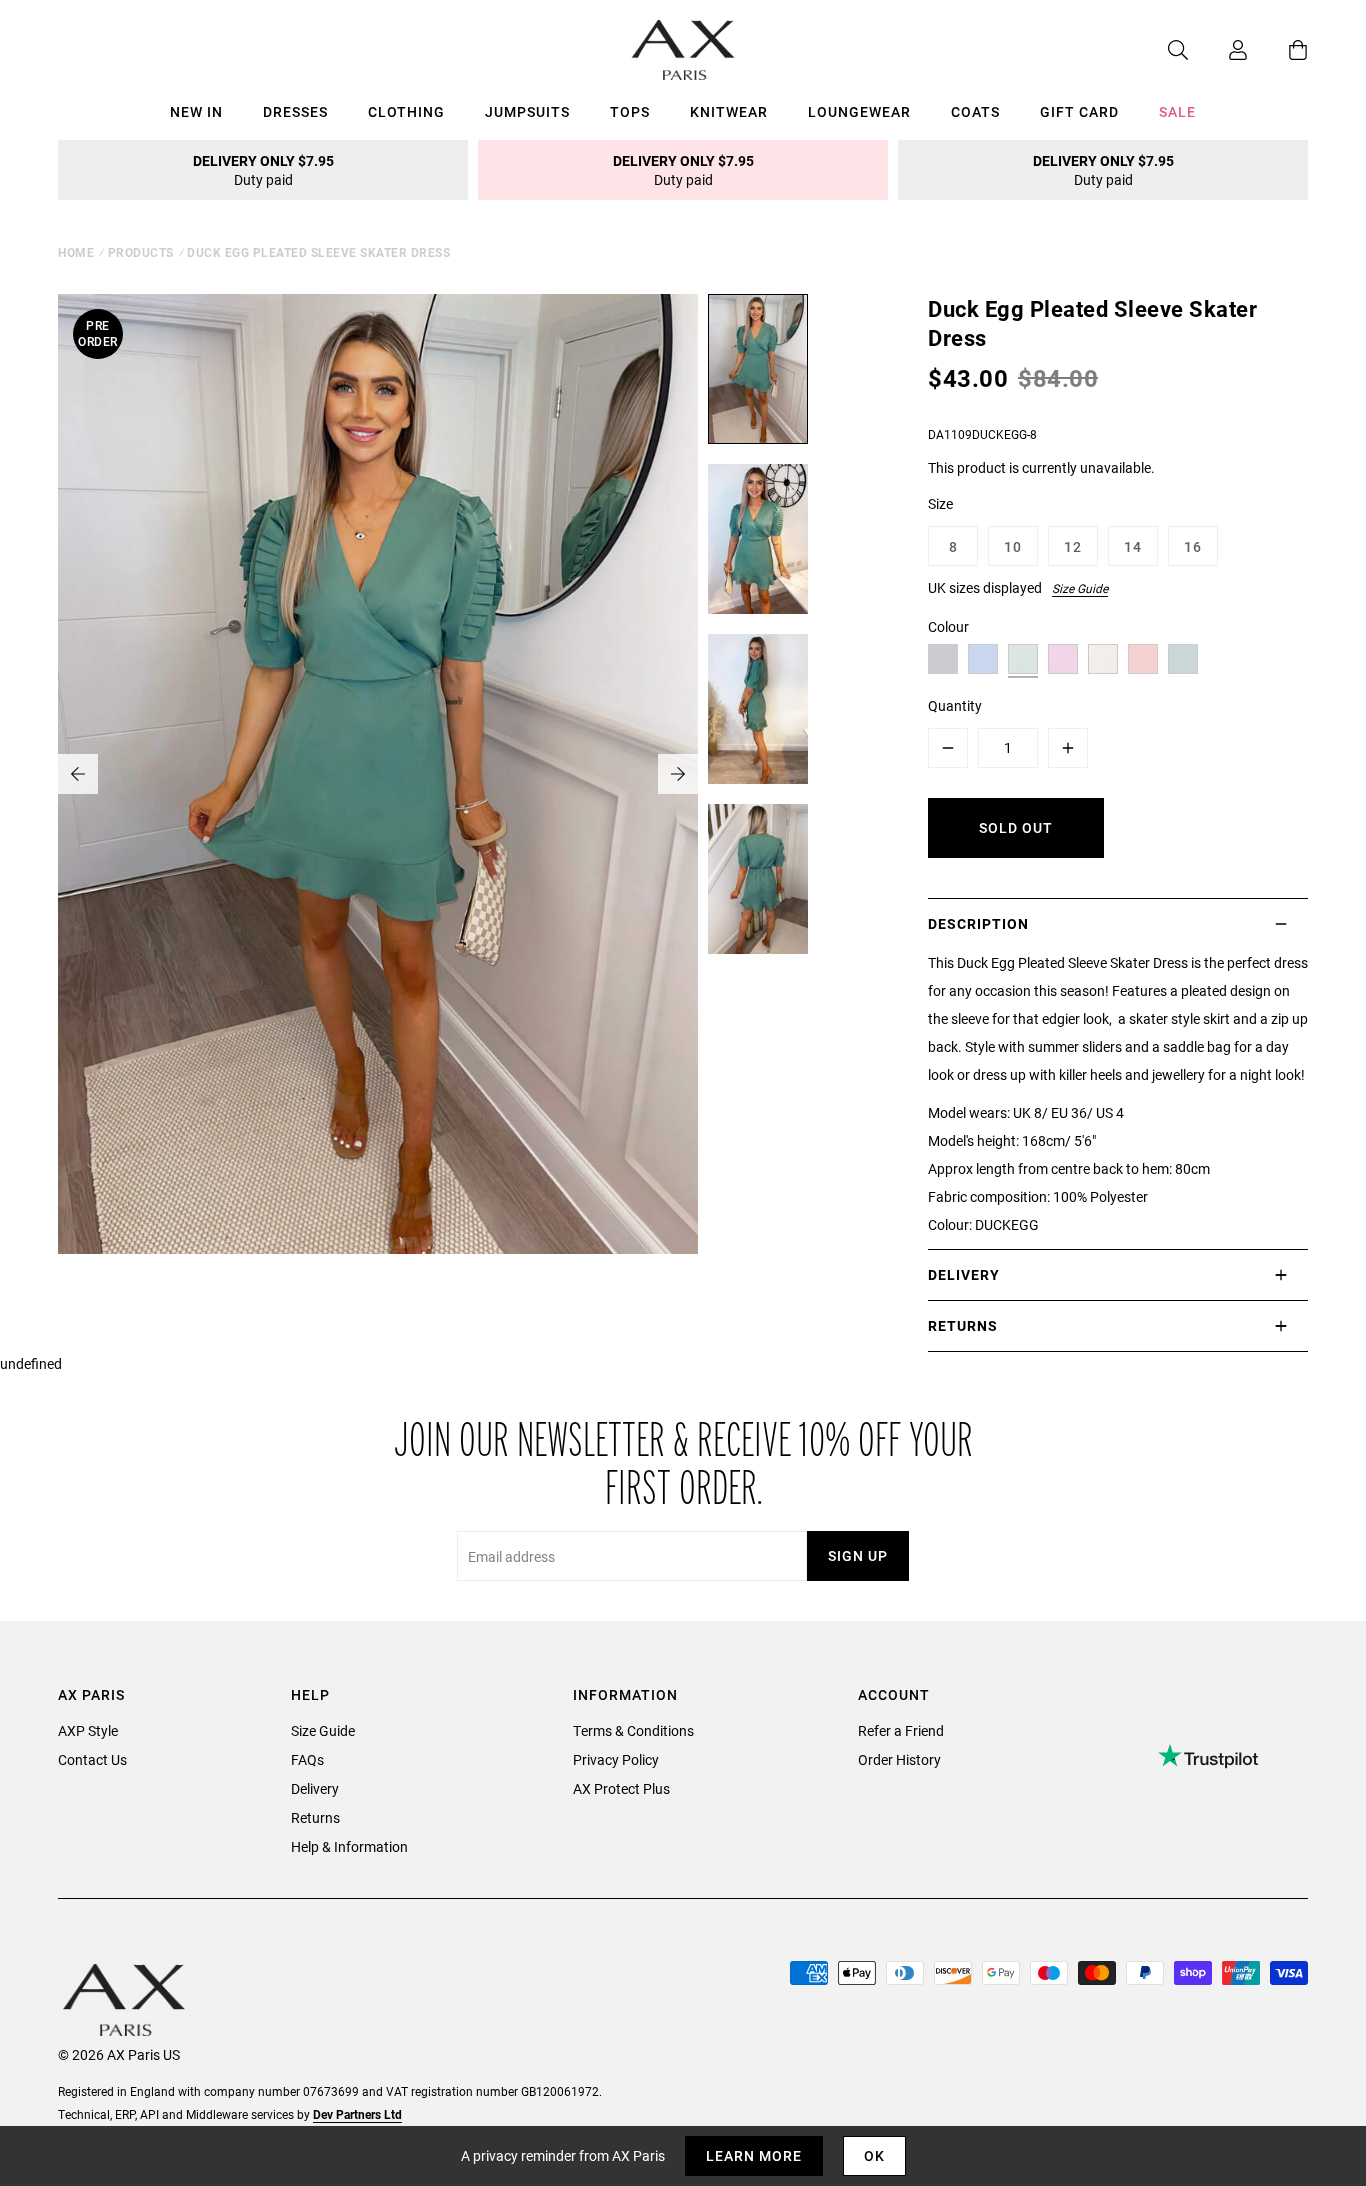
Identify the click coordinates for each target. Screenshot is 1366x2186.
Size (940, 503)
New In (196, 111)
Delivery (315, 1788)
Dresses (295, 111)
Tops (630, 111)
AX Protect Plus (621, 1788)
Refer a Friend (901, 1730)
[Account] (1218, 50)
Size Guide (1080, 588)
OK (874, 2155)
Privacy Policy (616, 1759)
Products (141, 252)
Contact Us (92, 1759)
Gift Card (1079, 111)
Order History (899, 1759)
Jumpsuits (527, 111)
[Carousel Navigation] (378, 774)
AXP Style (88, 1730)
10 (1013, 546)
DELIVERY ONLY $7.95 (263, 170)
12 (1073, 546)
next (678, 774)
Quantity (955, 705)
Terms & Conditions (633, 1730)
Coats (975, 111)
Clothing (406, 111)
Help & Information (349, 1846)
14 (1133, 546)
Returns (315, 1817)
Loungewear (859, 111)
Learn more (754, 2155)
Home (76, 252)
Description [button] (978, 923)
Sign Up (858, 1555)
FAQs (307, 1759)
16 (1193, 546)
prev (78, 774)
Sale (1177, 111)
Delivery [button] (964, 1274)
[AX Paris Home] (683, 50)
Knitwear (729, 111)
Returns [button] (963, 1325)
